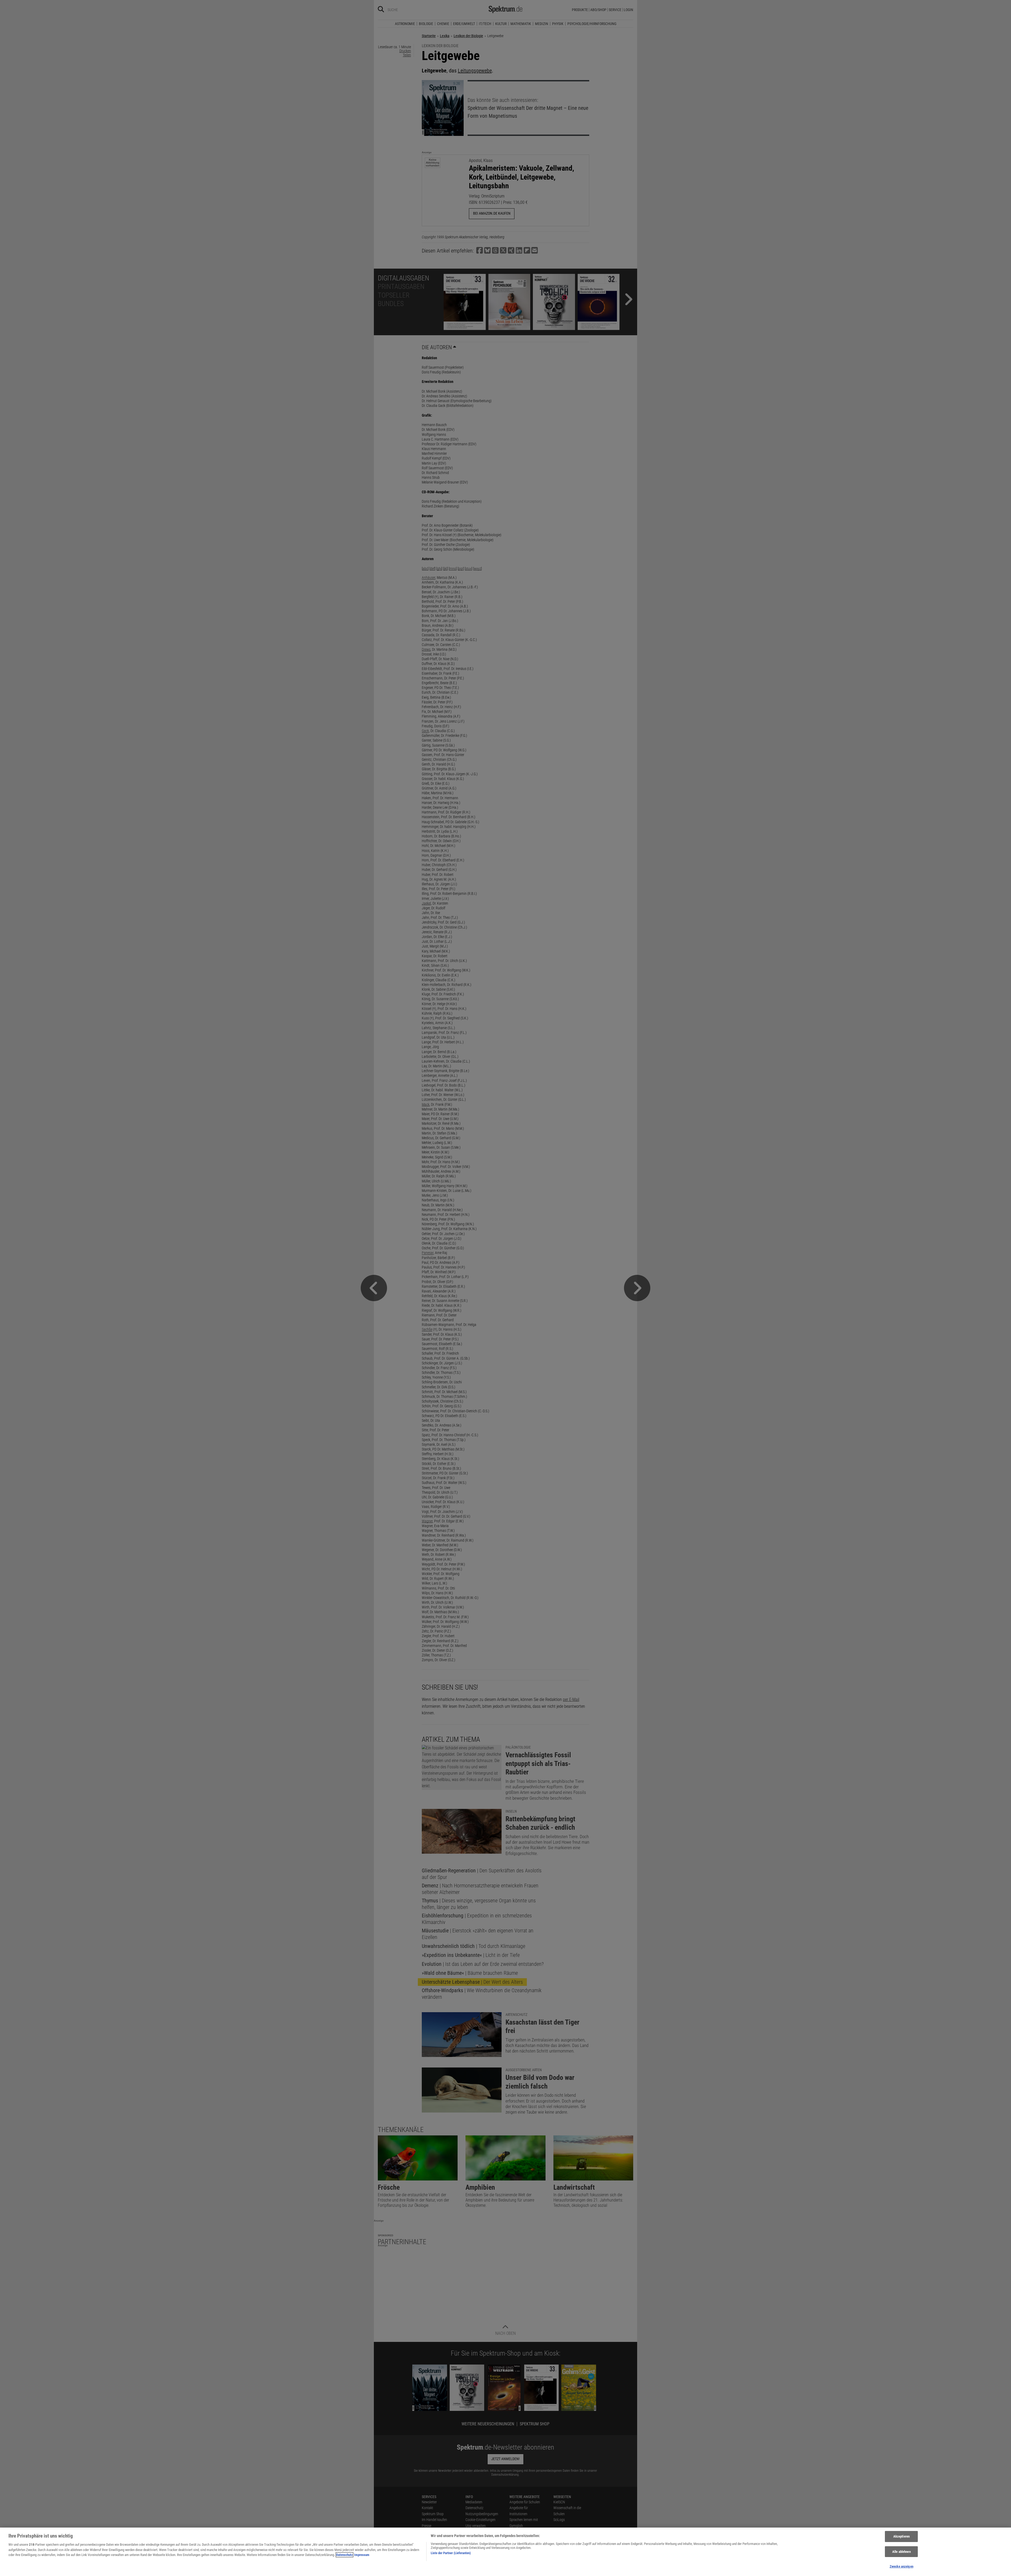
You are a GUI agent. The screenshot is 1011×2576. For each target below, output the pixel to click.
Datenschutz (345, 2555)
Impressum (362, 2555)
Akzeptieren (901, 2536)
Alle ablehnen (901, 2552)
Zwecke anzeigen (901, 2566)
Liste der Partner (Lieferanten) (451, 2553)
